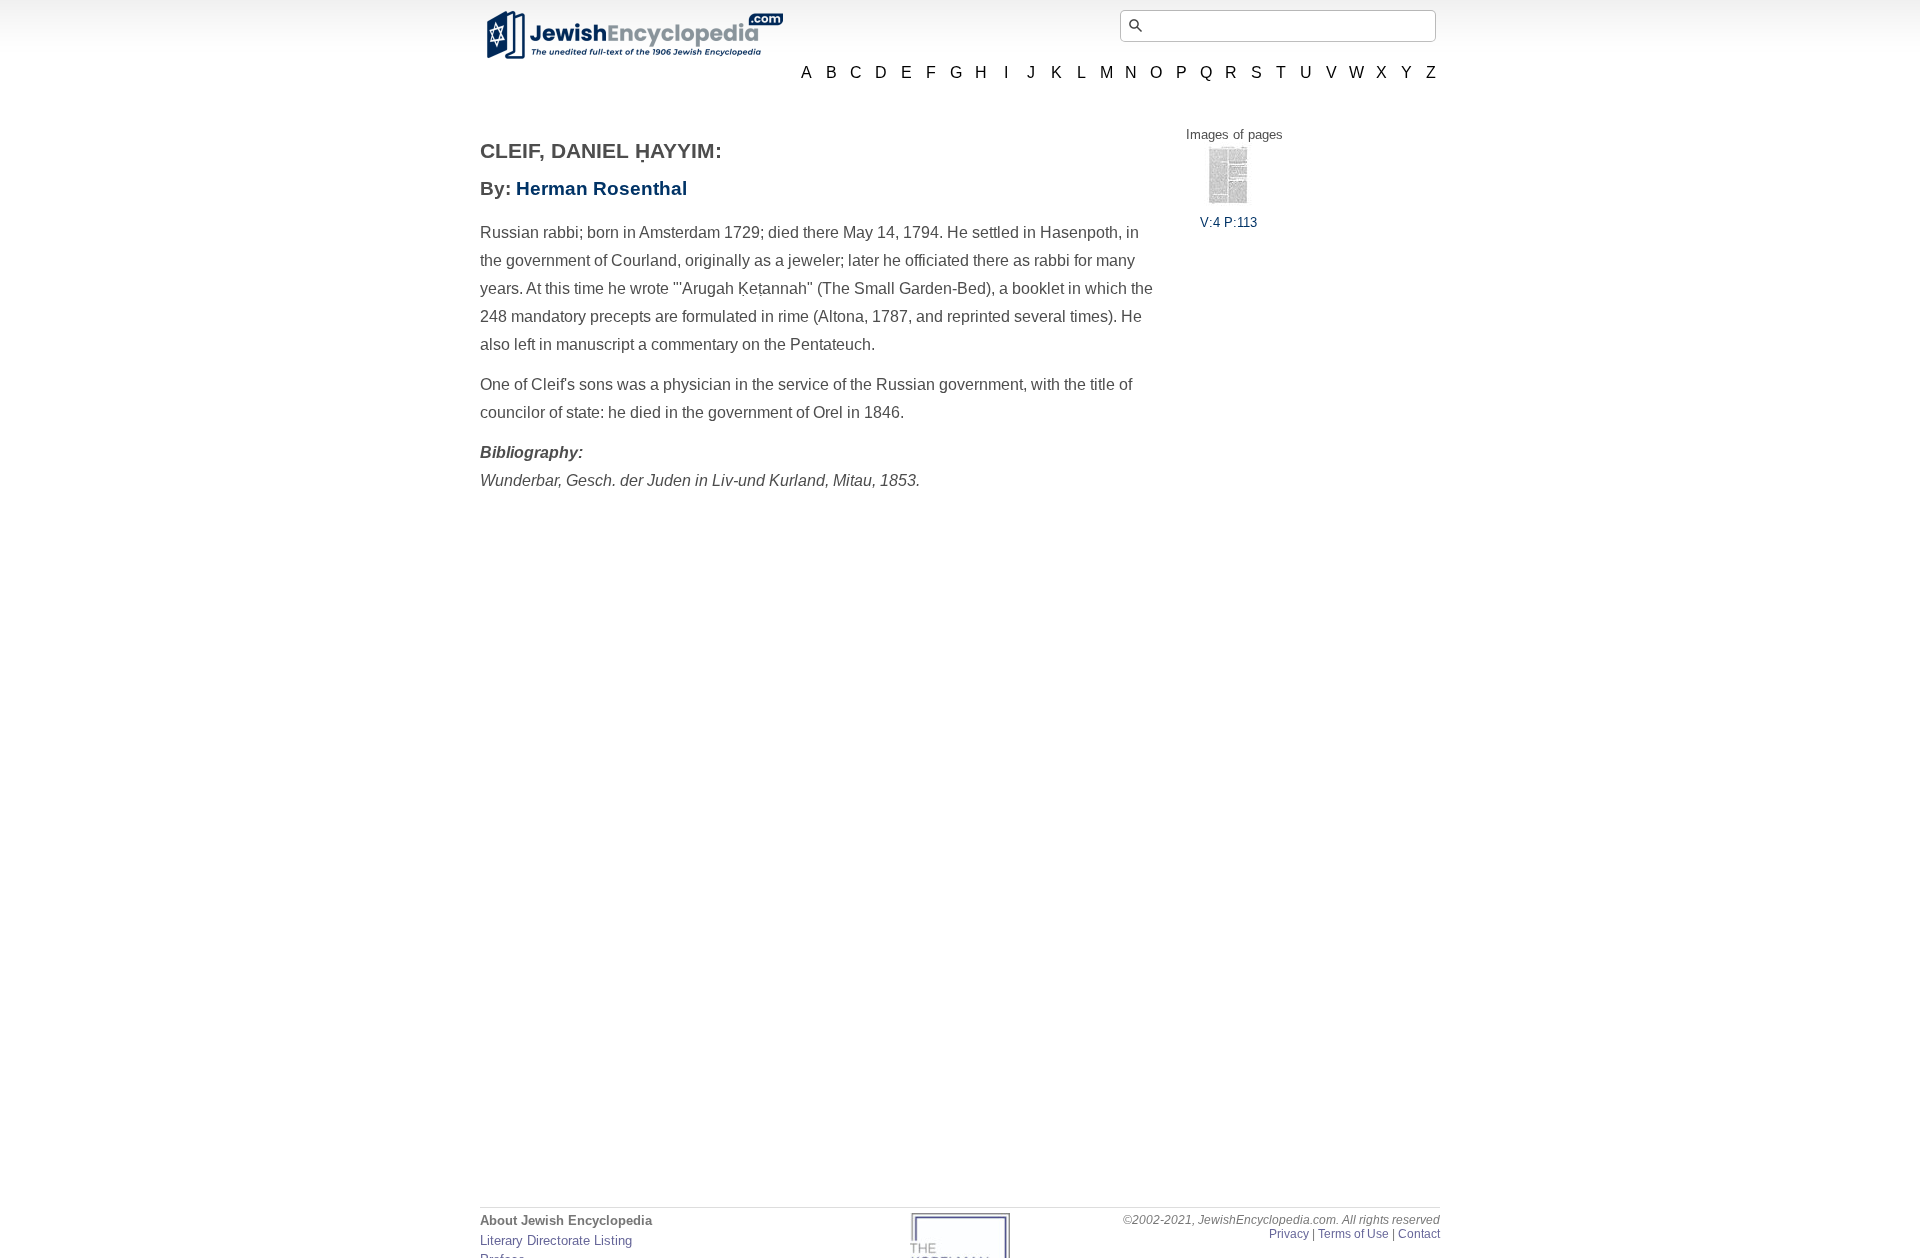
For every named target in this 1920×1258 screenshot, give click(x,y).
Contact (1419, 1234)
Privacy (1289, 1234)
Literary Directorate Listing (556, 1240)
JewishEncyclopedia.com (634, 35)
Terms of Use (1353, 1234)
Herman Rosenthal (601, 188)
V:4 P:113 (1228, 222)
